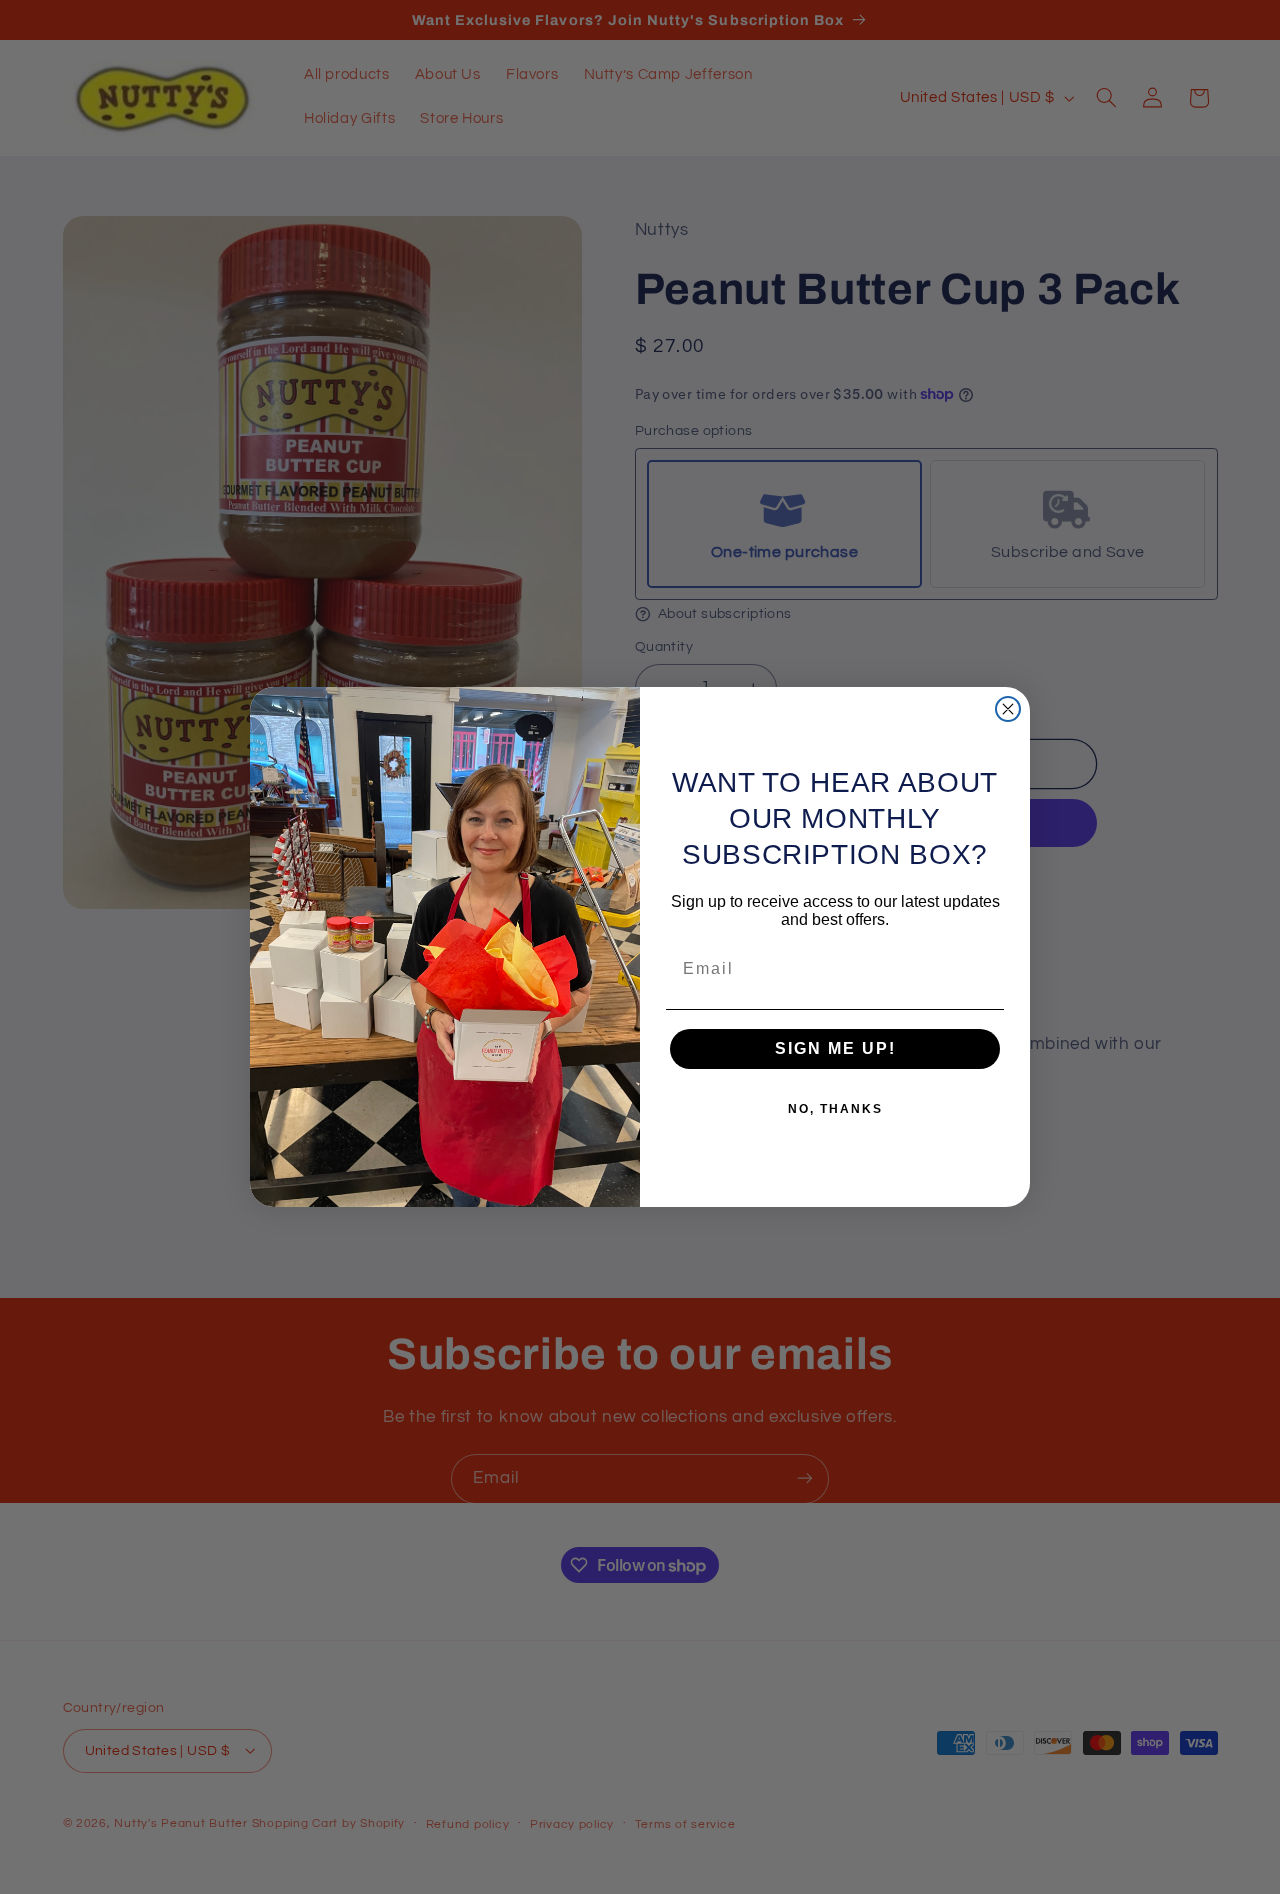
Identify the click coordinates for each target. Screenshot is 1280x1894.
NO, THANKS (835, 1109)
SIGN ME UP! (835, 1048)
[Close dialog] (1008, 709)
